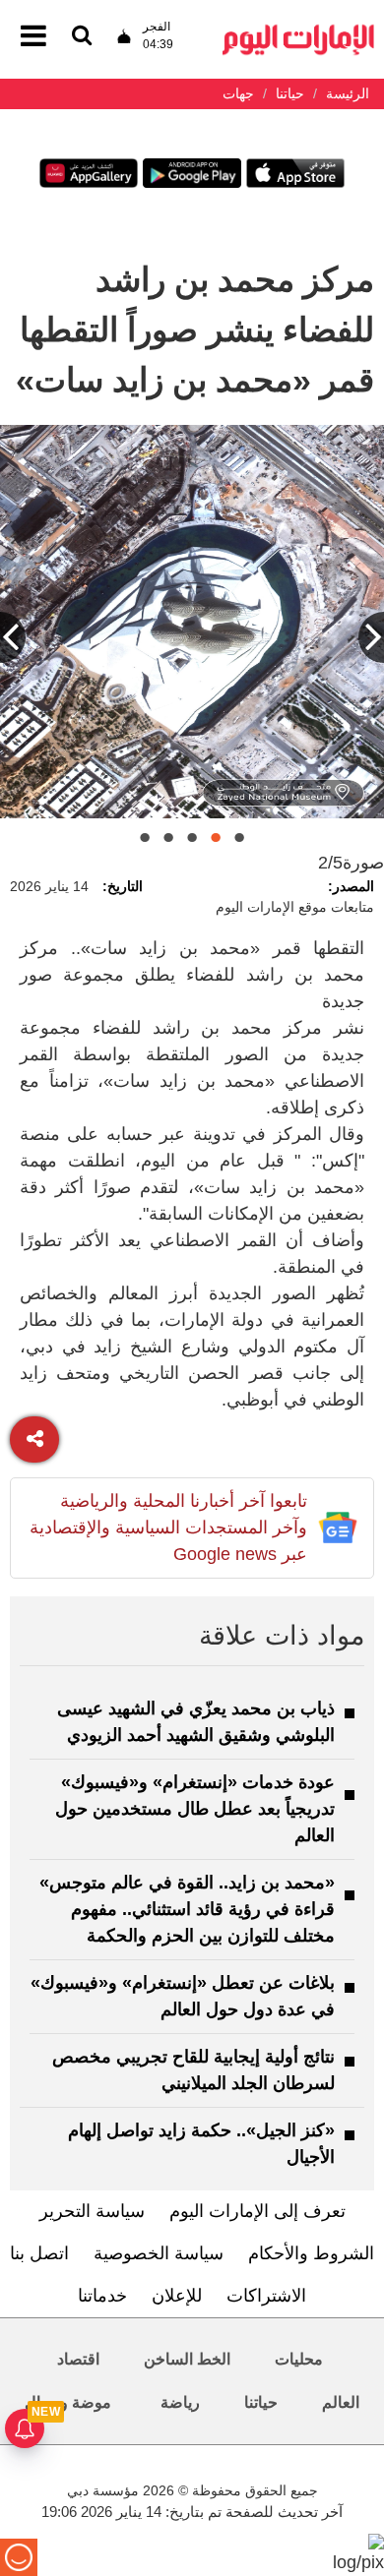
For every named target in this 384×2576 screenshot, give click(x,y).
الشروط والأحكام (311, 2253)
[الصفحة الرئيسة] (298, 30)
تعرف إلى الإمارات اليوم (257, 2211)
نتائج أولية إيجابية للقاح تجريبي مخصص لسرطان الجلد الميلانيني (193, 2070)
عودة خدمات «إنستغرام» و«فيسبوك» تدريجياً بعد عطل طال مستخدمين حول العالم (195, 1809)
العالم (341, 2402)
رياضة (180, 2402)
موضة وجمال (68, 2402)
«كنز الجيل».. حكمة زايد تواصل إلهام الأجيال (201, 2144)
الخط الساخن (187, 2359)
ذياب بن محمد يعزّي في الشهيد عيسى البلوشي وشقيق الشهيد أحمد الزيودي (196, 1722)
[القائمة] (82, 37)
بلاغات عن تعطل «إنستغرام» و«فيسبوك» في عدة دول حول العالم (183, 1996)
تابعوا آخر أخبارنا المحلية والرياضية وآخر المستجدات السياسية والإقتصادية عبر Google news (168, 1528)
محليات (299, 2359)
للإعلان (177, 2296)
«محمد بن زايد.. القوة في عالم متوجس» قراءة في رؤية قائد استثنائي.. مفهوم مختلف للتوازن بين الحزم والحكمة (187, 1909)
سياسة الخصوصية (159, 2253)
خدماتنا (102, 2296)
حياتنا (261, 2402)
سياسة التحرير (92, 2211)
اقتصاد (78, 2359)
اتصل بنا (39, 2253)
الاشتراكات (266, 2296)
